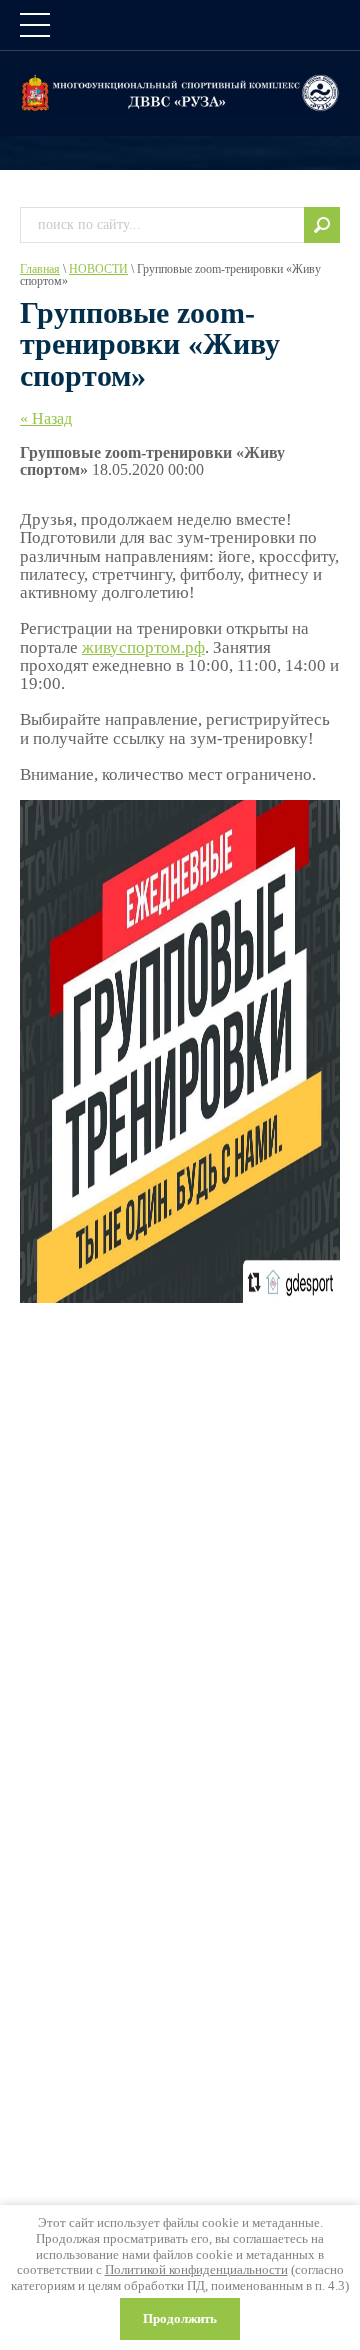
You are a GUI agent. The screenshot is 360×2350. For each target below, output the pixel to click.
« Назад (46, 418)
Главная (40, 269)
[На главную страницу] (180, 93)
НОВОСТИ (98, 269)
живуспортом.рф (143, 647)
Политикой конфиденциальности (196, 2269)
